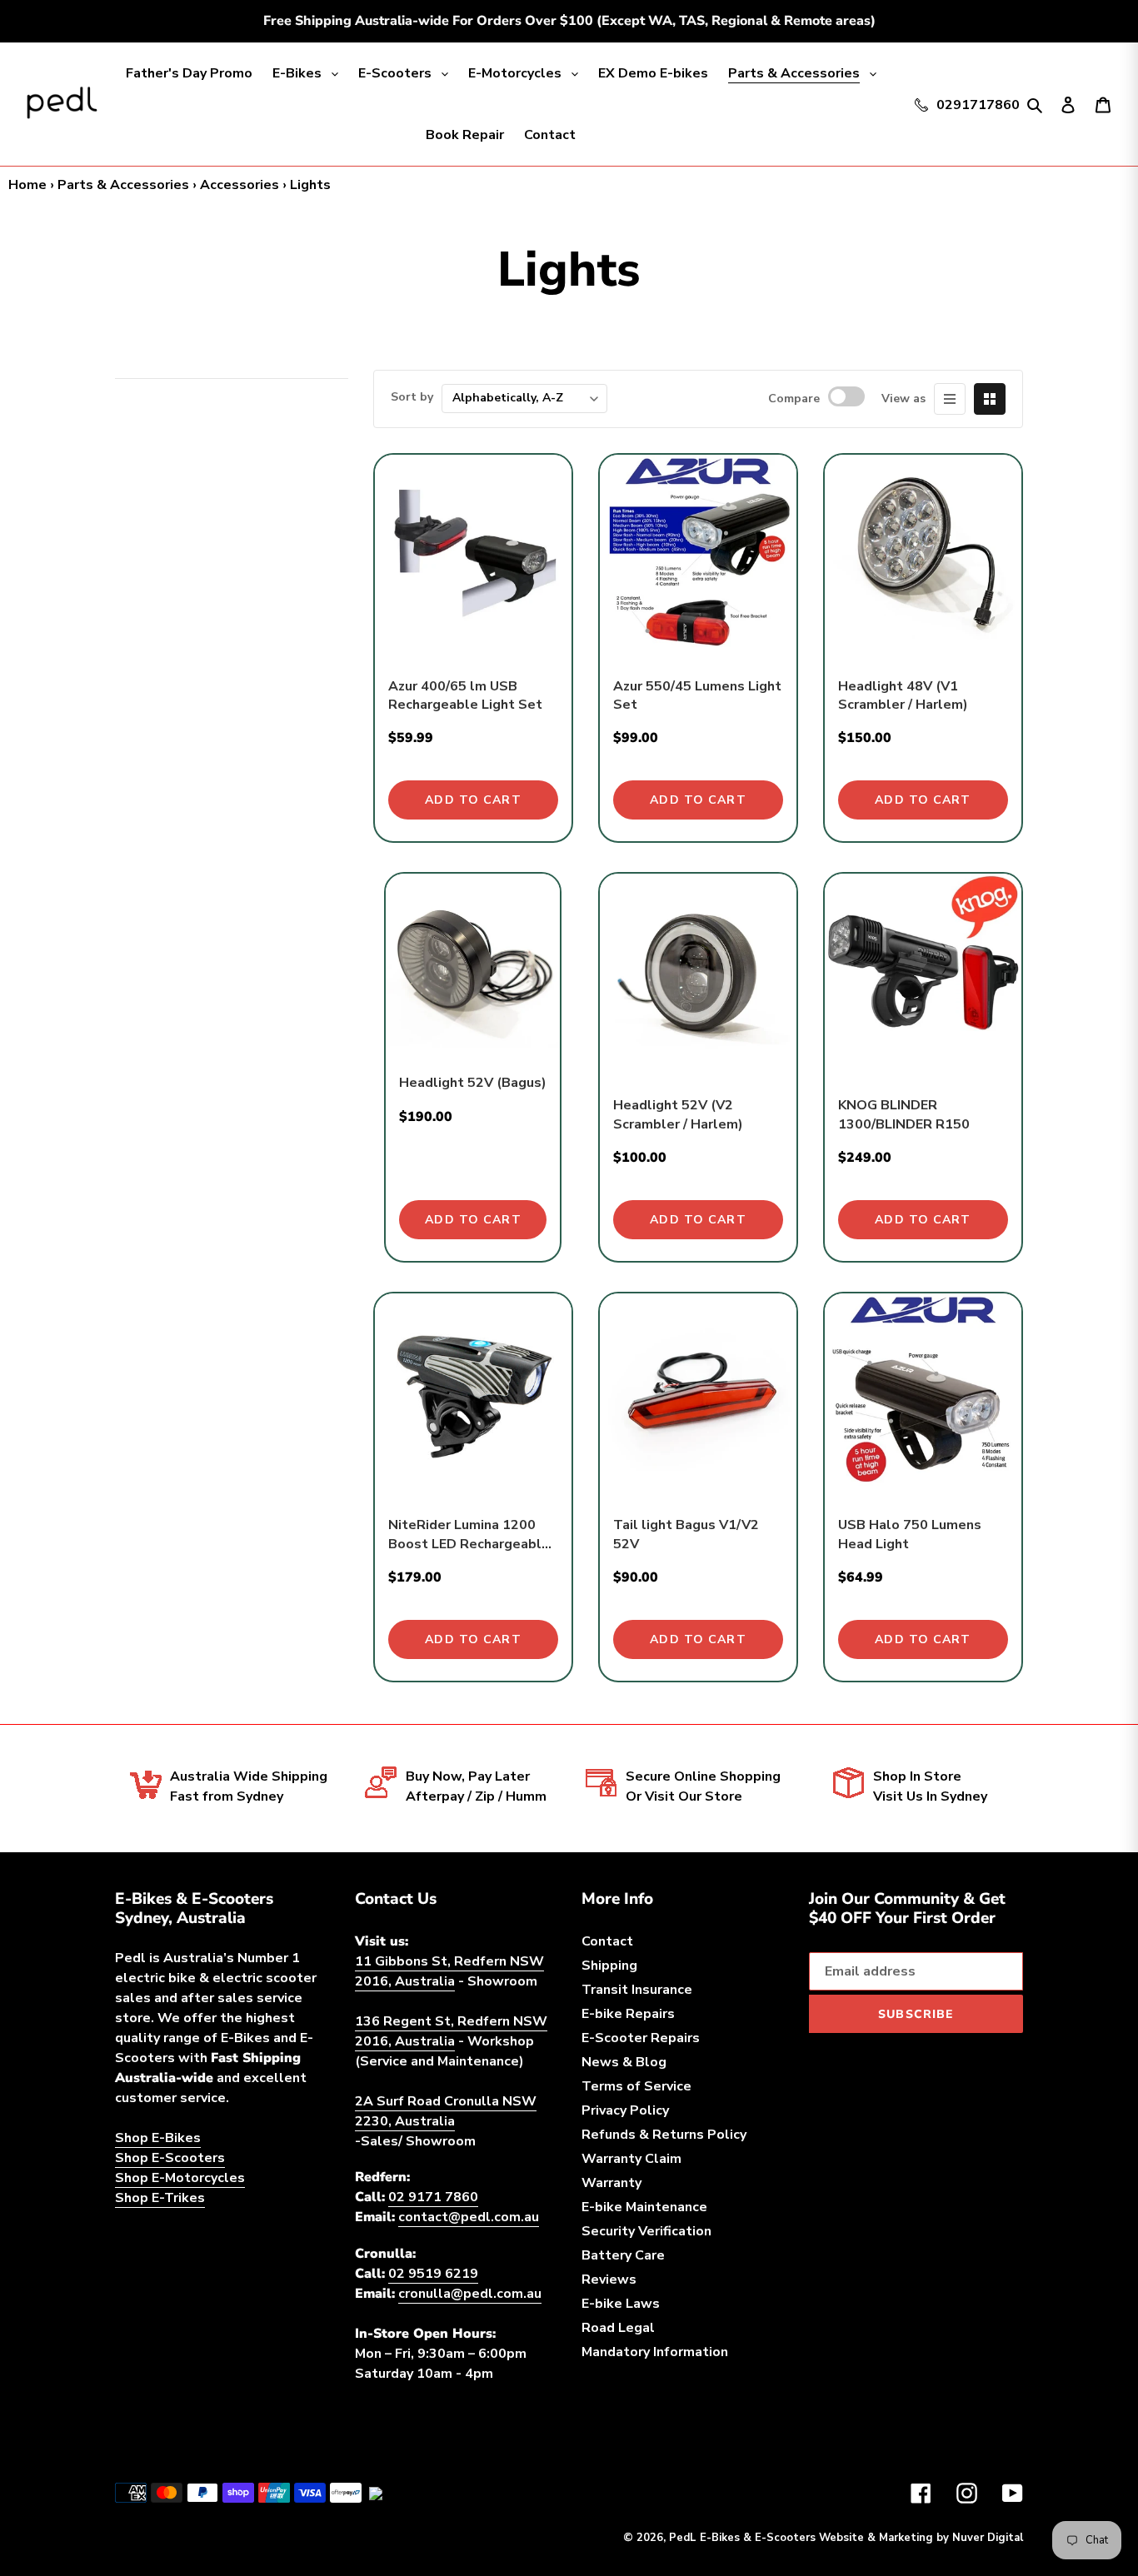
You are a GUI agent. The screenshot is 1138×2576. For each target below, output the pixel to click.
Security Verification (646, 2231)
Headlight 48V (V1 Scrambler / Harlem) (903, 695)
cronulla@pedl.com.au (470, 2294)
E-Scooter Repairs (641, 2038)
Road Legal (618, 2328)
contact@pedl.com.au (469, 2217)
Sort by (412, 397)
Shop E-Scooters (170, 2158)
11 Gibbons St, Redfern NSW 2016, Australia (449, 1971)
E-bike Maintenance (644, 2207)
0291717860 (978, 105)
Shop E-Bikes (158, 2138)
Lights (310, 185)
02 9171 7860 (433, 2197)
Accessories (240, 185)
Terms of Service (636, 2086)
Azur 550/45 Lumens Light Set (697, 695)
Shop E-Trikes (160, 2198)
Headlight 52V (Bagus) (473, 1083)
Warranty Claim (631, 2159)
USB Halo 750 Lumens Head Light (910, 1534)
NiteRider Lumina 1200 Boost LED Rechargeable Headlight (469, 1535)
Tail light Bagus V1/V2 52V (686, 1534)
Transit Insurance (637, 1990)
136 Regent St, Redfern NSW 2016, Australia (451, 2031)
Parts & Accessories (123, 185)
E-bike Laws (621, 2304)
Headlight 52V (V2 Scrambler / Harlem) (678, 1114)
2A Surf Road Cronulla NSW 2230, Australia (446, 2111)
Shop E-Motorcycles (180, 2178)
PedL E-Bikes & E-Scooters (742, 2538)
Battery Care (623, 2255)
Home (27, 185)
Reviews (609, 2280)
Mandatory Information (655, 2352)
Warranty (611, 2183)
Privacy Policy (625, 2110)
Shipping (609, 1966)
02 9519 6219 (433, 2274)
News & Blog (624, 2062)
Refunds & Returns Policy (664, 2135)
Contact (607, 1941)
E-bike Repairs (628, 2014)
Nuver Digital (988, 2538)
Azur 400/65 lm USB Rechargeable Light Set (465, 695)
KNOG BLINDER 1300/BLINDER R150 (904, 1114)
